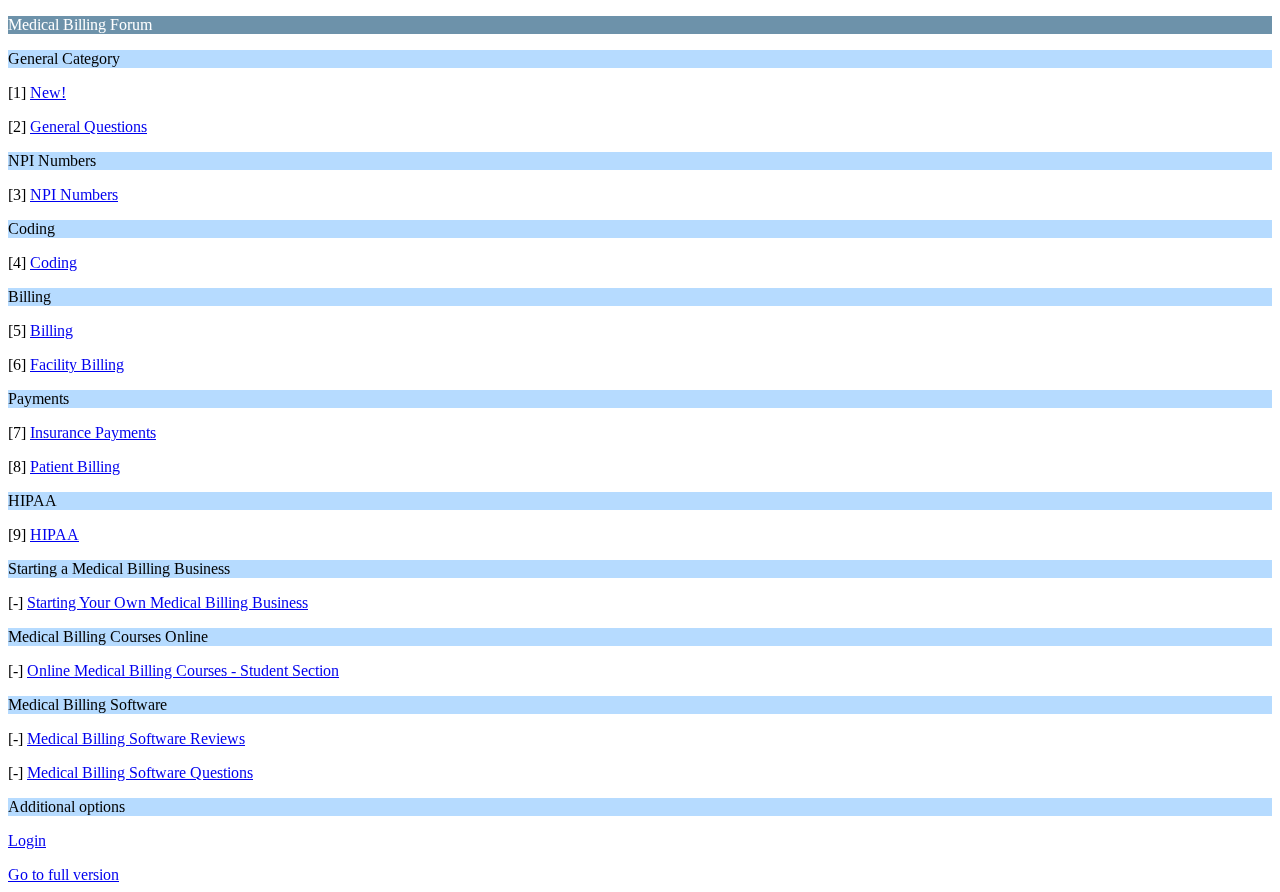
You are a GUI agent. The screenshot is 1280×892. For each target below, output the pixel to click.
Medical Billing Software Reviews (136, 738)
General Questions (88, 126)
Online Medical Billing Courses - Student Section (183, 670)
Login (27, 840)
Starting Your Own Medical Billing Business (167, 602)
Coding (53, 262)
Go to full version (63, 874)
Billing (51, 330)
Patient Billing (75, 466)
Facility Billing (77, 364)
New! (48, 92)
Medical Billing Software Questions (140, 772)
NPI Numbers (74, 194)
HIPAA (54, 534)
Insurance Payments (93, 432)
